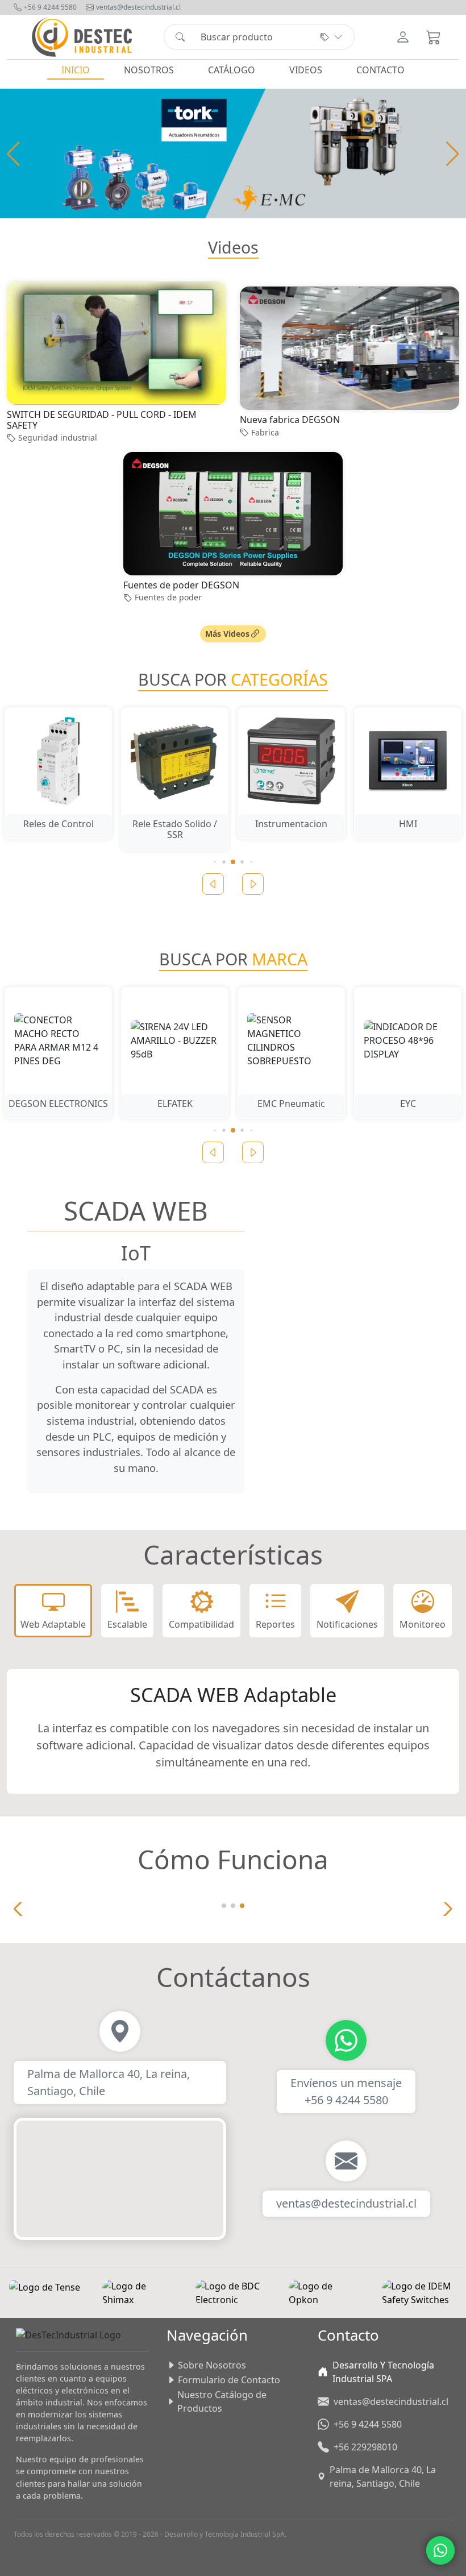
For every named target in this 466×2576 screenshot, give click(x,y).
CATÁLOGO (232, 70)
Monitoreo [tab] (423, 1624)
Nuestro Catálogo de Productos (222, 2401)
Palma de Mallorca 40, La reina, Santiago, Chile (383, 2477)
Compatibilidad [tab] (201, 1624)
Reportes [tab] (275, 1624)
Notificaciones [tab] (347, 1624)
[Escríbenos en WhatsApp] (440, 2550)
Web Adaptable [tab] (53, 1624)
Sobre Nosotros (212, 2365)
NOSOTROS (149, 70)
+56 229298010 (365, 2447)
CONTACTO (380, 70)
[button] (453, 154)
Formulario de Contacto (229, 2380)
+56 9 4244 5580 (50, 7)
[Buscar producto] (180, 37)
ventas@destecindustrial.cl (138, 7)
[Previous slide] (213, 884)
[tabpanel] (233, 1731)
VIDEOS (306, 70)
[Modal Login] (403, 37)
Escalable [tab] (127, 1624)
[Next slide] (253, 884)
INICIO (76, 70)
